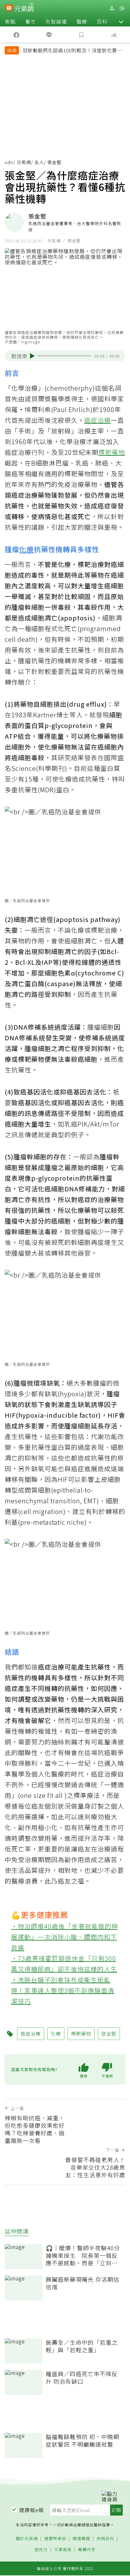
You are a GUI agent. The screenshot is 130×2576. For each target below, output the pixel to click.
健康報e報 (32, 2510)
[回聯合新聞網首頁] (9, 9)
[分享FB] (16, 34)
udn (9, 162)
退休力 (41, 2550)
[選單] (122, 8)
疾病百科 (105, 2539)
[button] (121, 21)
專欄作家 (87, 2550)
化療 (27, 549)
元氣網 (24, 162)
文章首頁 (63, 2550)
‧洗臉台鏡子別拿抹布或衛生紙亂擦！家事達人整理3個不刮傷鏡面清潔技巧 (63, 1990)
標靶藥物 (112, 452)
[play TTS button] (32, 356)
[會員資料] (112, 8)
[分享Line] (49, 34)
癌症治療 (98, 420)
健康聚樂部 (55, 2539)
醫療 (82, 21)
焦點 (10, 21)
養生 (31, 21)
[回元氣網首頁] (24, 8)
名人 (39, 162)
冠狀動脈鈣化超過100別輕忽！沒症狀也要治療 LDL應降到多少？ (72, 51)
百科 (102, 21)
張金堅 (109, 2034)
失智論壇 (56, 21)
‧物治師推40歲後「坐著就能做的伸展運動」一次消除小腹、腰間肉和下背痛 (65, 1937)
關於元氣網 (27, 2539)
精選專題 (81, 2539)
